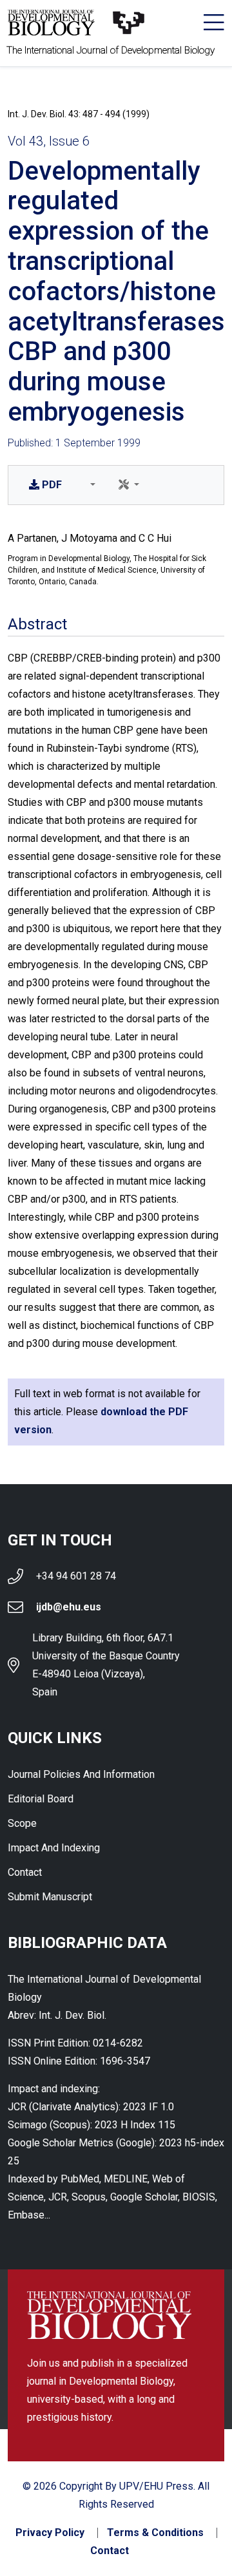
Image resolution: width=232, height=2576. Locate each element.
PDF (52, 485)
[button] (90, 485)
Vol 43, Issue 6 (49, 141)
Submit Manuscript (50, 1897)
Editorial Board (41, 1799)
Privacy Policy (50, 2533)
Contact (25, 1872)
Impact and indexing (54, 1848)
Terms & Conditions (155, 2533)
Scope (22, 1823)
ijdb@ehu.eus (69, 1607)
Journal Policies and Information (81, 1774)
